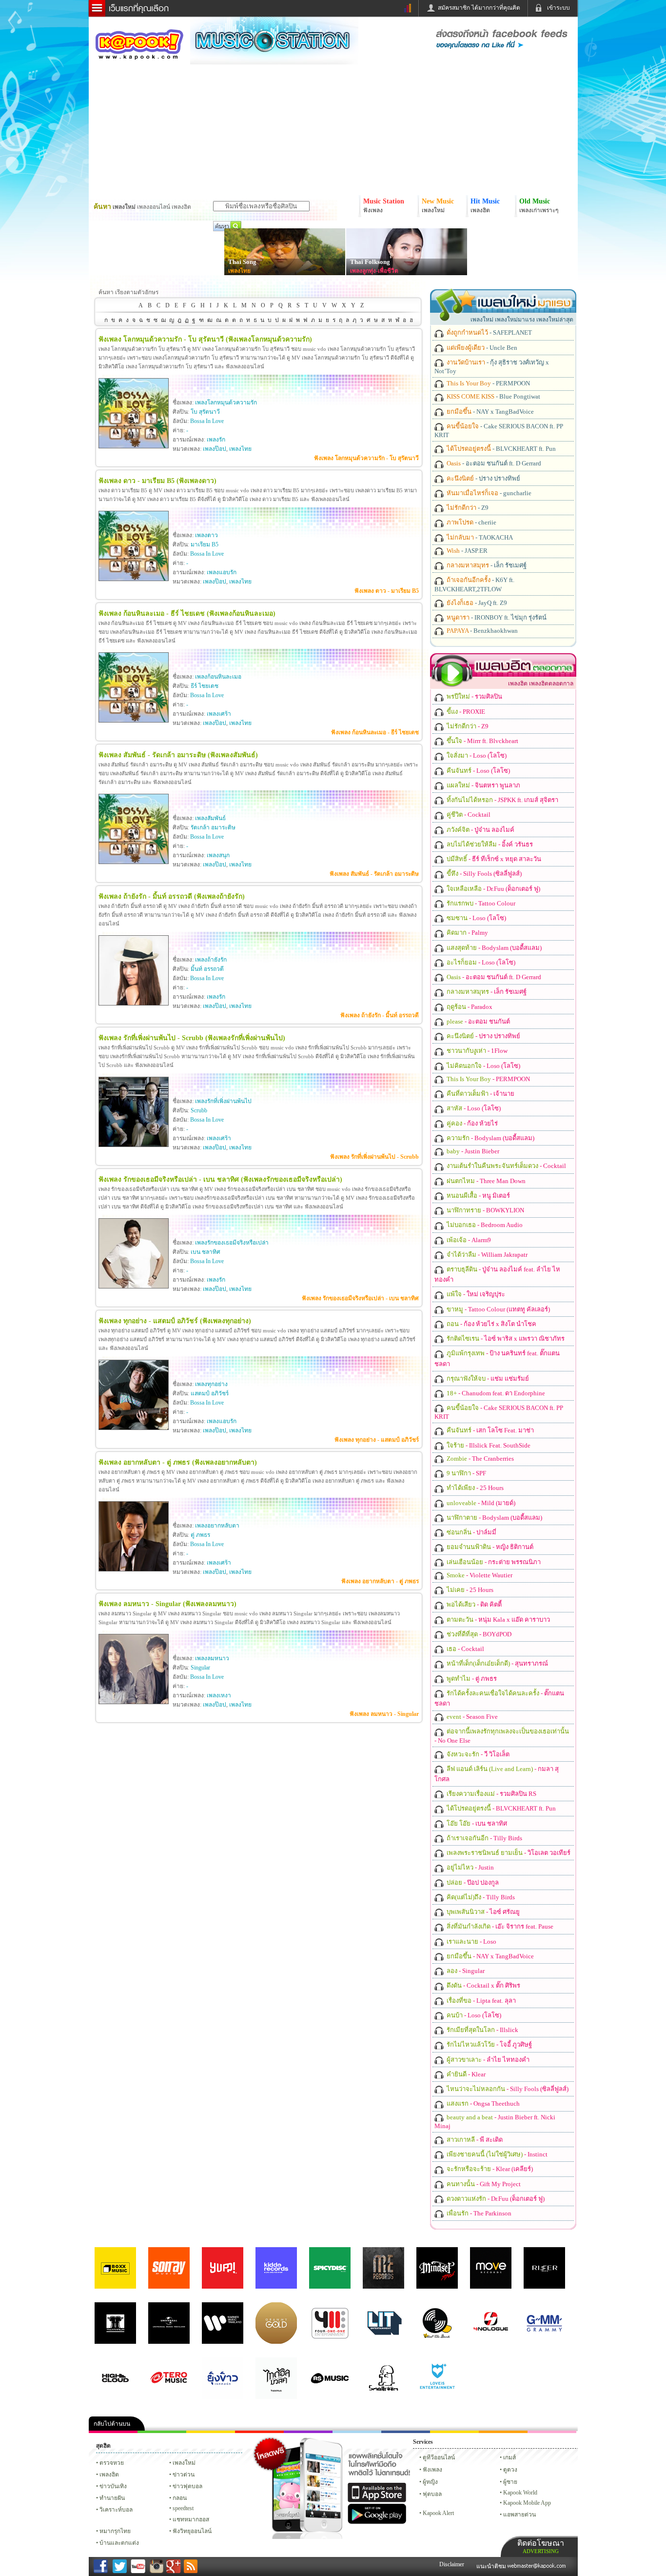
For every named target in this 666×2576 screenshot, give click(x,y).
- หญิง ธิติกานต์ (489, 1547)
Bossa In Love (207, 421)
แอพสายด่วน (519, 2515)
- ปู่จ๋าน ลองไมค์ (480, 830)
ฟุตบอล (432, 2494)
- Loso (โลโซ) (476, 755)
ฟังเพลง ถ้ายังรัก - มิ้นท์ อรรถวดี (380, 1015)
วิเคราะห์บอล (116, 2510)
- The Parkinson (478, 2213)
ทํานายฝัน (112, 2498)
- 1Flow (476, 1051)
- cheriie (471, 522)
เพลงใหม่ (184, 2463)
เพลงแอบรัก (222, 572)
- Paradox (469, 1007)
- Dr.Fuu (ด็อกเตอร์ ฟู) (493, 889)
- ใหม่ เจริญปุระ (475, 1294)
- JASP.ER (466, 551)
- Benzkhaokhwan (481, 631)
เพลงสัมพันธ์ (210, 818)
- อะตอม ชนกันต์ (478, 1021)
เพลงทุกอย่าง (211, 1384)
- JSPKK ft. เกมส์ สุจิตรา (502, 800)
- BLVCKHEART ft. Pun (500, 449)
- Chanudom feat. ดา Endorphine (495, 1393)
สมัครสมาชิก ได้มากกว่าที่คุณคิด (479, 8)
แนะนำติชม (492, 2566)
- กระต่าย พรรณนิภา (493, 1562)
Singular (200, 1668)
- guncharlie (488, 493)
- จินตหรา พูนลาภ (483, 785)
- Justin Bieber (472, 1151)
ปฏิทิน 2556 (211, 2432)
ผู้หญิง (430, 2482)
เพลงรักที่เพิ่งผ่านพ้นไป (223, 1101)
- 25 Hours (474, 1488)
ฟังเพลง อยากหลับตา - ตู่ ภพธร (380, 1581)
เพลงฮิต (109, 2475)
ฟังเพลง (432, 2470)
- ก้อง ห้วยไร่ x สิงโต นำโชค (491, 1324)
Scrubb (199, 1110)
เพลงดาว (206, 535)
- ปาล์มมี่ (471, 1532)
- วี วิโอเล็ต (477, 1754)
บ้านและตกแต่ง (119, 2543)
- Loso (471, 1942)
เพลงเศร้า (219, 714)
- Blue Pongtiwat (493, 396)
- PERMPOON (488, 383)
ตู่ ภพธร (200, 1535)
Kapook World (520, 2493)
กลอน (406, 2432)
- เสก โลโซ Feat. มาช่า (490, 1430)
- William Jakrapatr (486, 1255)
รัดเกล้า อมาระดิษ (213, 827)
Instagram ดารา (357, 2432)
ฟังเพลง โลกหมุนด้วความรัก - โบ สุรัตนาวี (366, 458)
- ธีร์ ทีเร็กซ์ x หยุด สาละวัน (493, 859)
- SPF (466, 1473)
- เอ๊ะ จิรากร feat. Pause (499, 1926)
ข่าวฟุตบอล (187, 2486)
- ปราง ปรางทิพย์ (483, 478)
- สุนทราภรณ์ (497, 1663)
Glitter (552, 2432)
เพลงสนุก (218, 855)
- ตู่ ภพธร (471, 1679)
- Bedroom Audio (484, 1225)
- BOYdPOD (478, 1634)
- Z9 (467, 508)
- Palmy (467, 933)
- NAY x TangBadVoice (490, 412)
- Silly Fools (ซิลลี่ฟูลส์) (483, 874)
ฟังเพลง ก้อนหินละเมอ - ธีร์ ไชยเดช (375, 732)
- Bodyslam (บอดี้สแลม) (493, 948)
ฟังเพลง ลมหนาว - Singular (384, 1714)
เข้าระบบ (558, 8)
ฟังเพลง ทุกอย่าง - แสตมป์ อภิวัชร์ (377, 1440)
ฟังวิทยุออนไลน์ (192, 2531)
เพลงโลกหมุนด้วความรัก (226, 402)
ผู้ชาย (510, 2482)
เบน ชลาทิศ (206, 1252)
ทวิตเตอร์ (308, 2432)
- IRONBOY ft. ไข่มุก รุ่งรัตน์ (496, 617)
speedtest (183, 2508)
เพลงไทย (239, 271)
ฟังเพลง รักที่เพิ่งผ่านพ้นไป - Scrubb (374, 1157)
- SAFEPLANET (489, 332)
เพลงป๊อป (215, 449)
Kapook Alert (438, 2513)
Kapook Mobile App (527, 2503)
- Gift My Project (483, 2184)
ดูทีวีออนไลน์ (439, 2457)
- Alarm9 (468, 1240)
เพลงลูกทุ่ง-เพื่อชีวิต (374, 271)
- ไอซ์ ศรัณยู (482, 1912)
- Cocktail (468, 815)
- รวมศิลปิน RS (491, 1794)
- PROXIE (465, 712)
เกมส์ (509, 2457)
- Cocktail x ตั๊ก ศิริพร (483, 1985)
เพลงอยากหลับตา (217, 1526)
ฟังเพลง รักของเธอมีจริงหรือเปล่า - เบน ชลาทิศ (360, 1298)
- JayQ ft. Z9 (476, 603)
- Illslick (482, 2030)
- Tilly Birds (484, 1838)
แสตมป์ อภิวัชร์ (210, 1393)
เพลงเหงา (219, 1695)
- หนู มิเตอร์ (478, 1196)
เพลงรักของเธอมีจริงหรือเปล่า (232, 1243)
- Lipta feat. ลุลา (480, 2001)
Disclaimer (452, 2564)
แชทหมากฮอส (454, 2432)
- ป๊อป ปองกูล (472, 1882)
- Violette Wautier (479, 1575)
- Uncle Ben (481, 348)
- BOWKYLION (485, 1210)
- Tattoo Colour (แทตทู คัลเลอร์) (498, 1309)
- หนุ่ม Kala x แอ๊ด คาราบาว (498, 1620)
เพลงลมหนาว (212, 1658)
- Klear (465, 2074)
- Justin (470, 1867)
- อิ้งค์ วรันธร (489, 844)
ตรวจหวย (112, 2463)
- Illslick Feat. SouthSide (488, 1445)
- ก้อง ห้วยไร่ (471, 1123)
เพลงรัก (216, 440)
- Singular (465, 1971)
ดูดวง (510, 2470)
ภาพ (162, 2432)
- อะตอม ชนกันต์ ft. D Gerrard (493, 463)
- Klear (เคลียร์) (489, 2169)
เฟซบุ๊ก (259, 2432)
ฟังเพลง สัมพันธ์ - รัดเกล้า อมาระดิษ (374, 874)
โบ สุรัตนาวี (205, 412)
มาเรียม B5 (205, 544)
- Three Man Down (485, 1181)
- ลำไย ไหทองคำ (487, 2060)
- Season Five (471, 1717)
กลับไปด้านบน (112, 2424)
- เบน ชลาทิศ (476, 1823)
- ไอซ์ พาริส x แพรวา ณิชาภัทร (505, 1338)
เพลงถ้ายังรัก (211, 960)
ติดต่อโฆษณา (541, 2546)
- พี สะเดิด (474, 2140)
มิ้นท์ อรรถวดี (207, 969)
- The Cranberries (480, 1459)
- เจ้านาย (480, 1094)
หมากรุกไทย (503, 2432)
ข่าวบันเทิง (113, 2486)
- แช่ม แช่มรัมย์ (487, 1379)
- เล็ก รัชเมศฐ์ (486, 565)
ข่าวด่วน (184, 2475)
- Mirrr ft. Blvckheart (482, 741)
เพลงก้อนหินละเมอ (218, 677)
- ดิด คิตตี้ (473, 1604)
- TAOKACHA (479, 537)
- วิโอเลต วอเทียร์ (508, 1853)
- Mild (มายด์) (480, 1503)
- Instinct (496, 2154)
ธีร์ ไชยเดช (205, 686)
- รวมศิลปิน (474, 696)
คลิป (113, 2432)
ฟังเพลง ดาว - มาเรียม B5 (387, 591)
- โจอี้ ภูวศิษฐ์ (489, 2044)
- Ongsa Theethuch (482, 2103)
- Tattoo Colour (480, 903)
